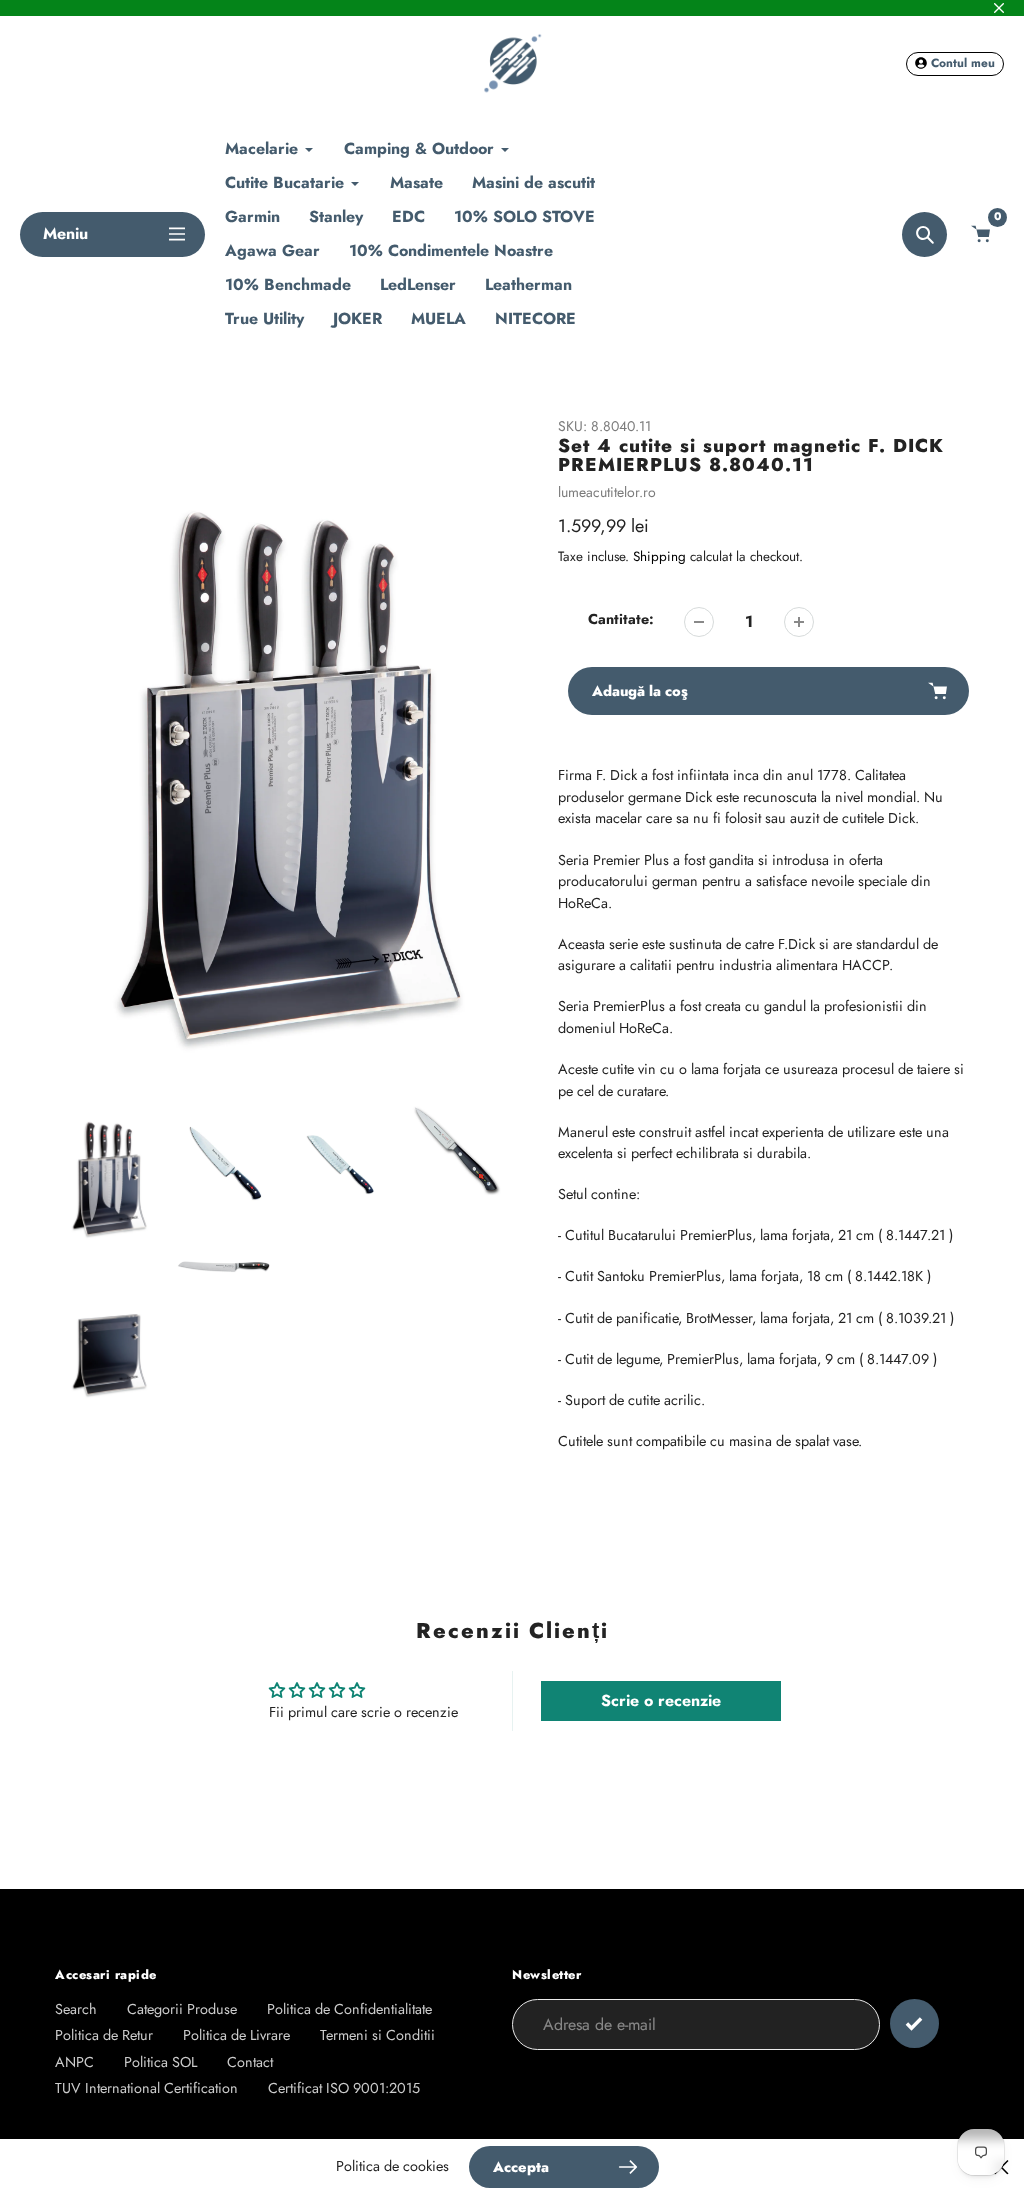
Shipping (659, 556)
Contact (250, 2062)
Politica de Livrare (236, 2035)
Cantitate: (621, 619)
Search (76, 2009)
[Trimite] (914, 2023)
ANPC (74, 2062)
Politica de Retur (104, 2035)
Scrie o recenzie (661, 1700)
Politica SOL (160, 2062)
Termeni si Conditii (377, 2035)
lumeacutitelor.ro (607, 492)
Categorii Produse (182, 2009)
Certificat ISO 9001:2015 (344, 2088)
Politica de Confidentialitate (349, 2009)
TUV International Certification (146, 2088)
